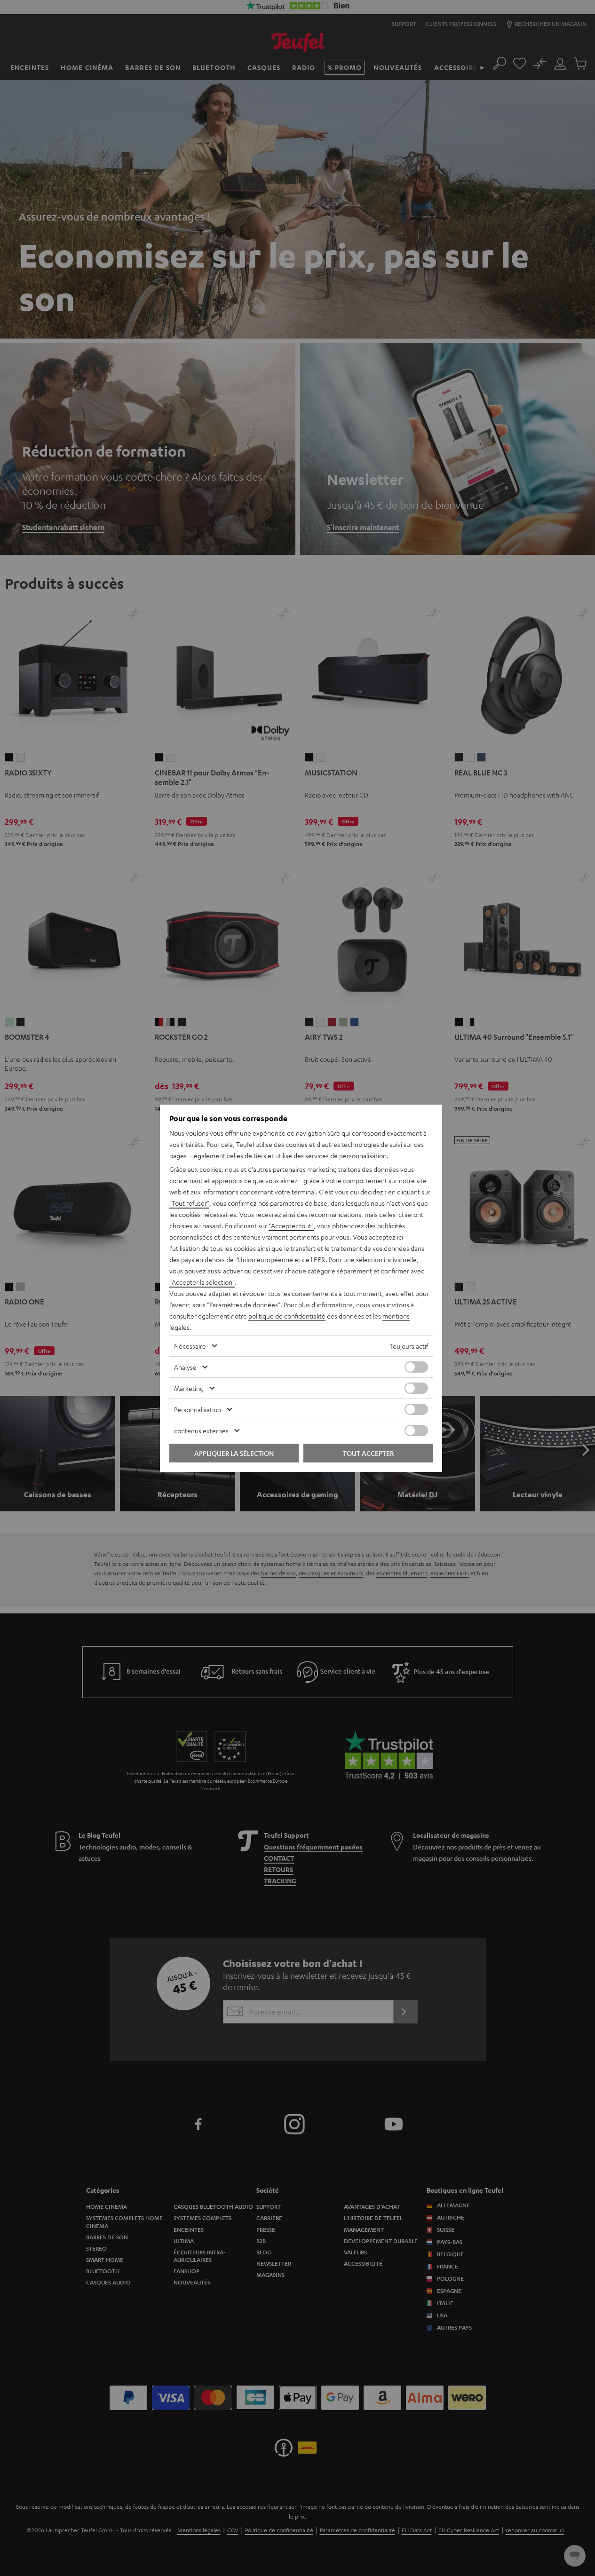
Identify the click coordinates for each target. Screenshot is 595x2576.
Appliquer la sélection (234, 1453)
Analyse (185, 1367)
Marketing (189, 1388)
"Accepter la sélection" (202, 1282)
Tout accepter (368, 1453)
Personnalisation (198, 1409)
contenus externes (201, 1430)
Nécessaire (190, 1346)
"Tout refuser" (189, 1203)
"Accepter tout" (291, 1225)
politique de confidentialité (287, 1316)
